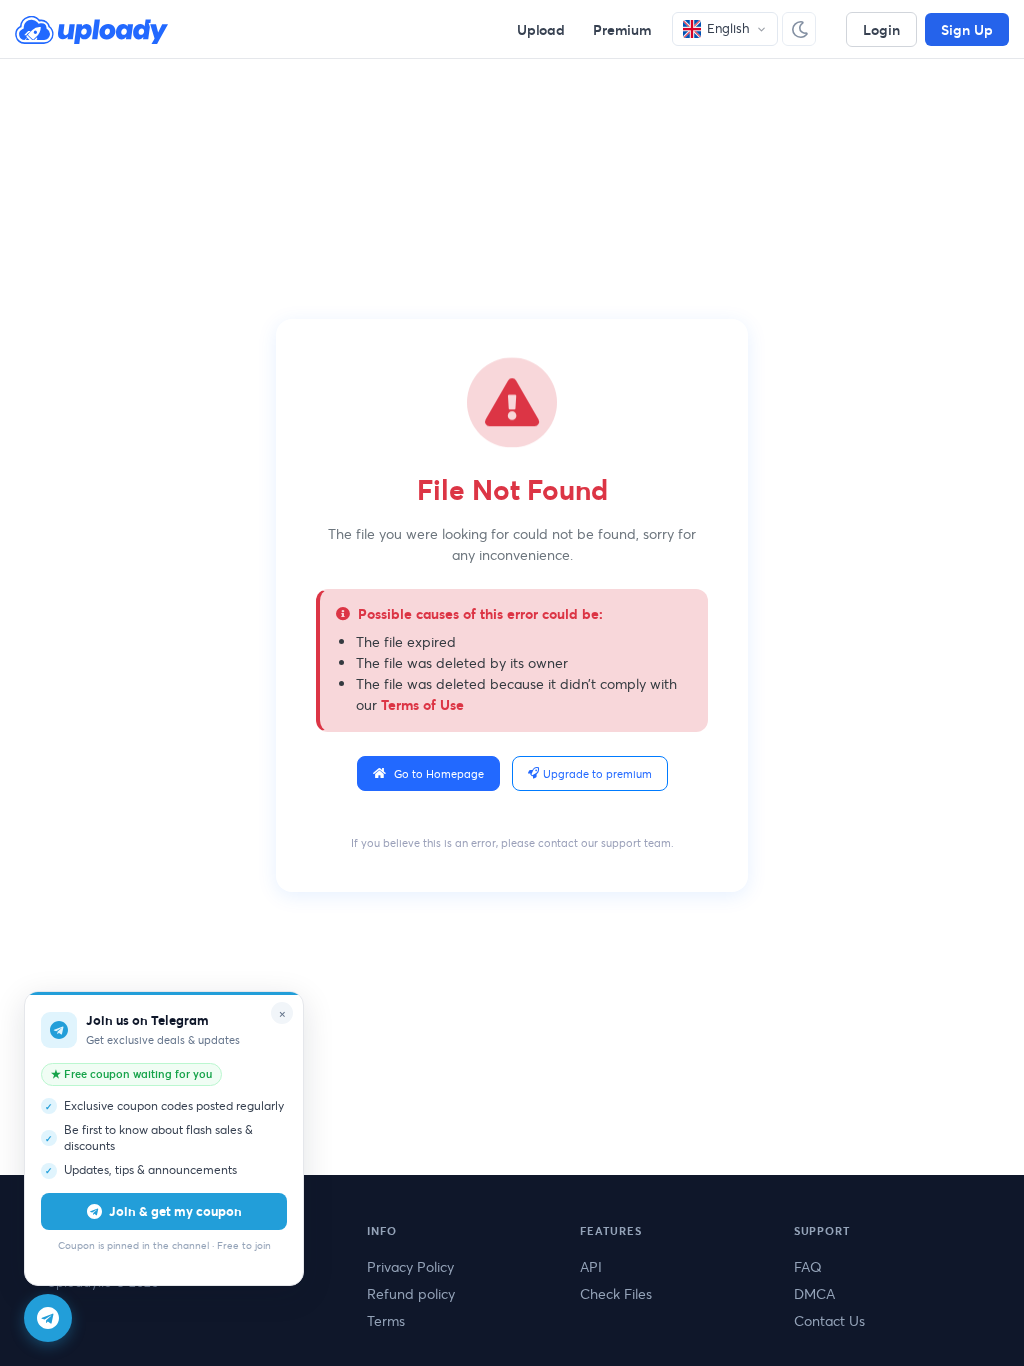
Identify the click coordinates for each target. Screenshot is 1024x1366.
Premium (622, 29)
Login (881, 29)
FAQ (808, 1266)
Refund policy (411, 1293)
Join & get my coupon (175, 1211)
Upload (541, 29)
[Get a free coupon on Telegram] (48, 1318)
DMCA (814, 1293)
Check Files (616, 1293)
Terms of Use (422, 704)
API (591, 1266)
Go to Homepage (439, 773)
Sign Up (967, 29)
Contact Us (829, 1320)
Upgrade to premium (597, 773)
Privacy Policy (410, 1266)
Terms (386, 1320)
